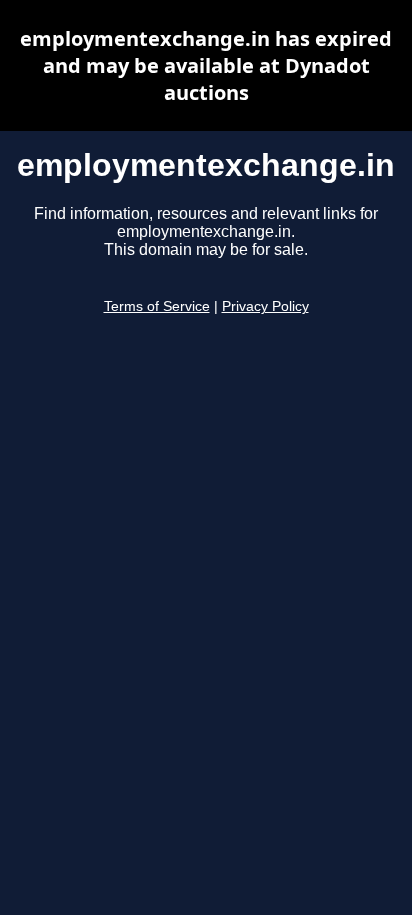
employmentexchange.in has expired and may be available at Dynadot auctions (206, 65)
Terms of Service (157, 306)
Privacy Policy (265, 306)
